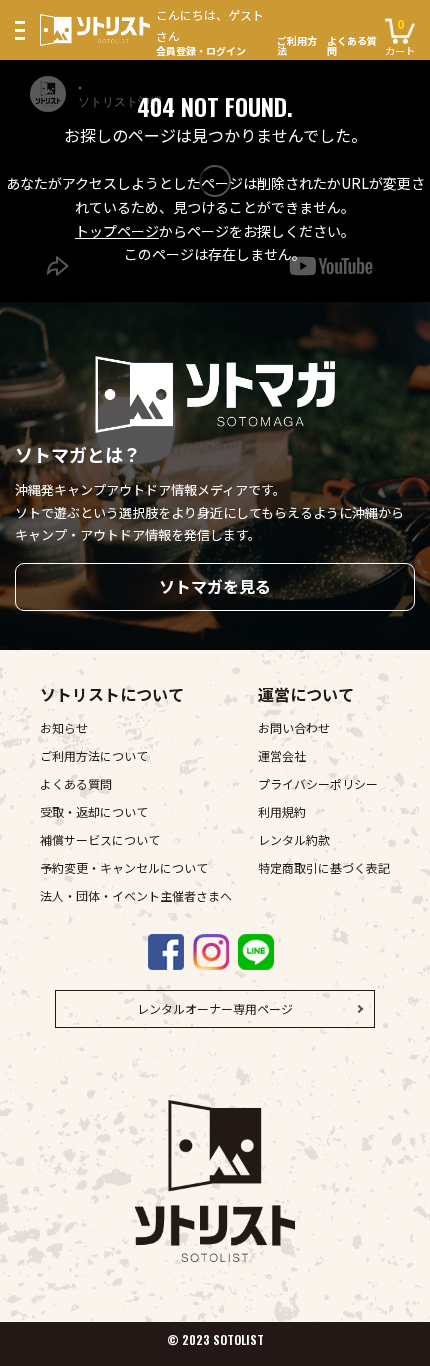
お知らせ (64, 727)
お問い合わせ (294, 727)
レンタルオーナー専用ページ (215, 1008)
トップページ (117, 231)
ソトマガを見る (215, 586)
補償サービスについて (100, 839)
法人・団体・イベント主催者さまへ (136, 895)
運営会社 (282, 755)
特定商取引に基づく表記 (324, 867)
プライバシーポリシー (318, 783)
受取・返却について (94, 811)
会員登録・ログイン (210, 31)
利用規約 (282, 811)
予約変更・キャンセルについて (124, 867)
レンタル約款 (294, 839)
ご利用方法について (94, 755)
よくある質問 (352, 46)
